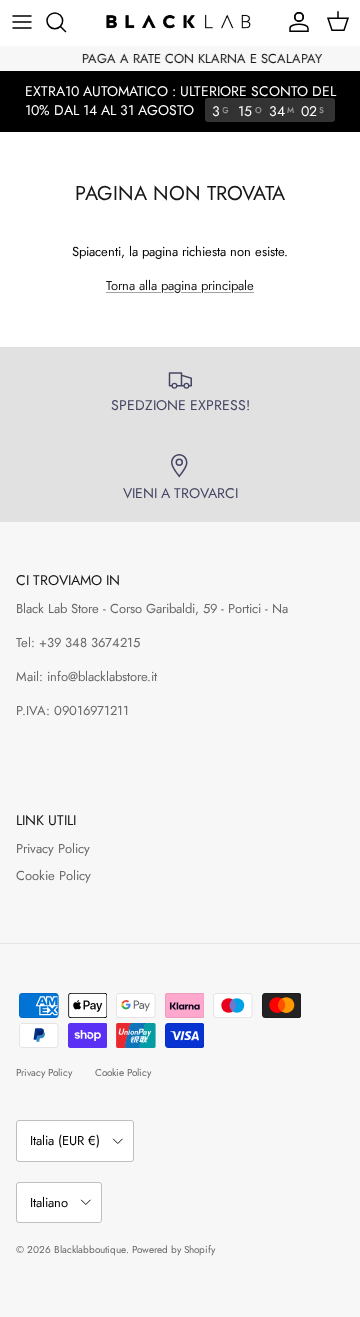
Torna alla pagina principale (180, 285)
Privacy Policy (53, 848)
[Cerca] (66, 22)
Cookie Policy (53, 875)
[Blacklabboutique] (180, 22)
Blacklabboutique (90, 1249)
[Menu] (22, 22)
